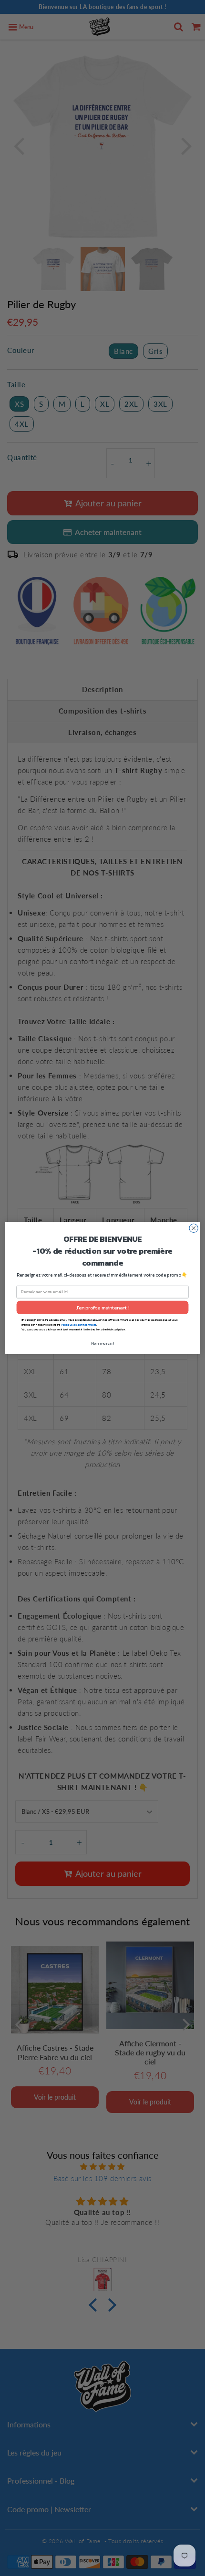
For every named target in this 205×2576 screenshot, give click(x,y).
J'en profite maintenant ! (103, 1308)
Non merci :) (103, 1343)
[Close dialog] (194, 1228)
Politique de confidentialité (79, 1324)
